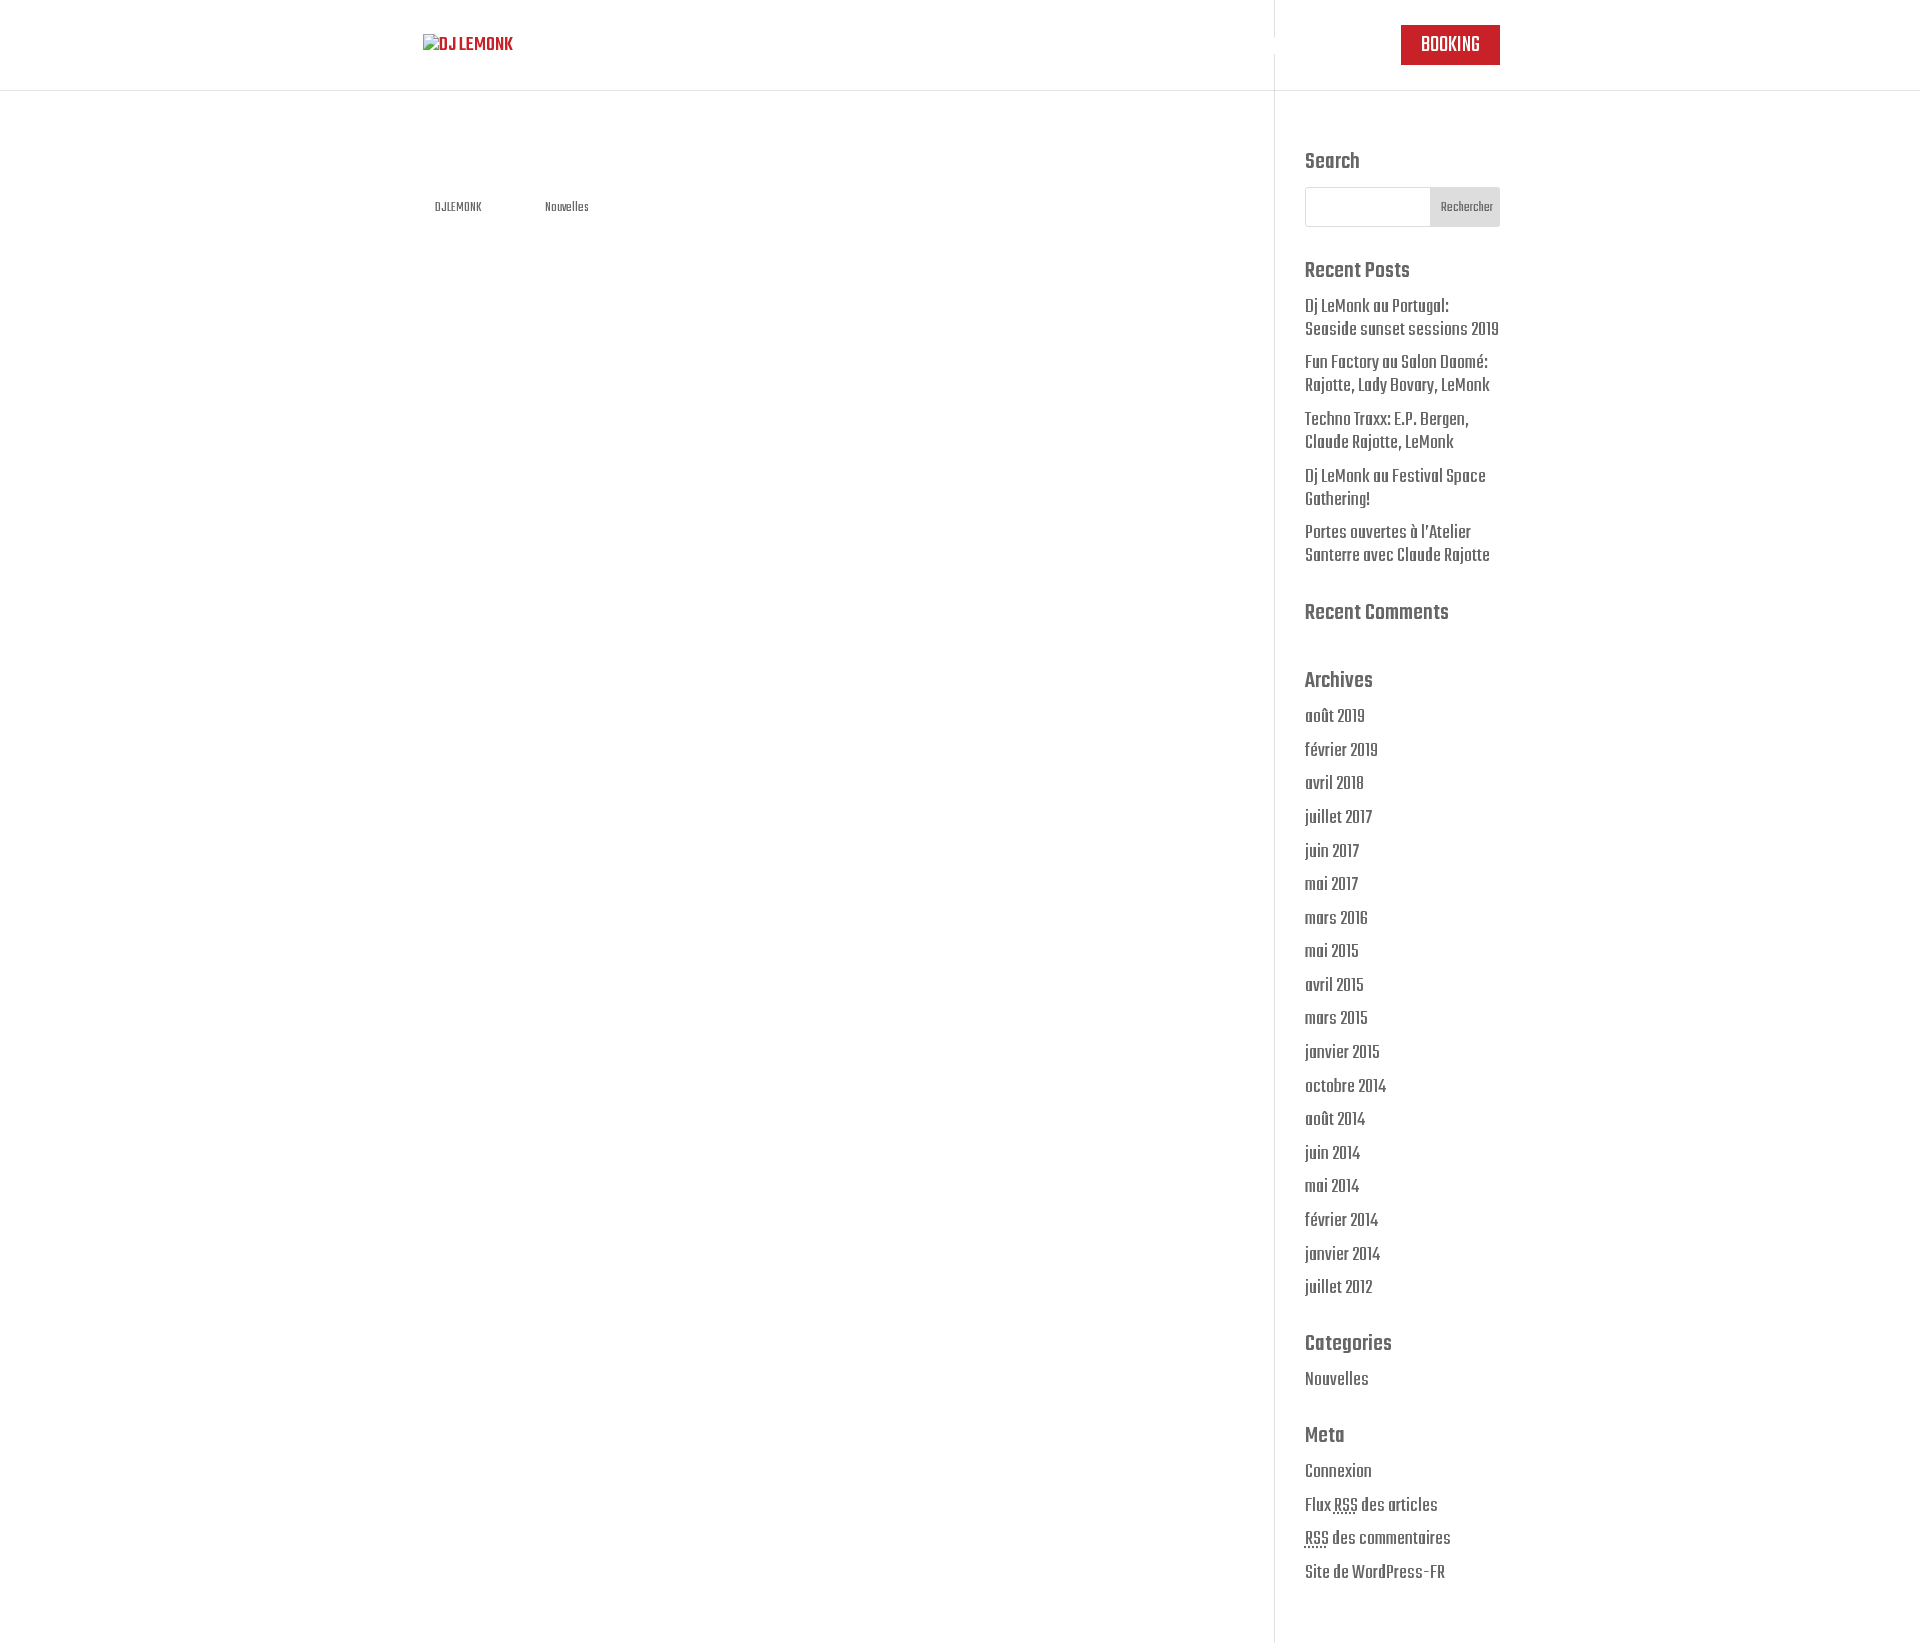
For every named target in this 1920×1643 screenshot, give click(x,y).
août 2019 (1335, 717)
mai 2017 (1331, 885)
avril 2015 (1334, 986)
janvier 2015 (1342, 1053)
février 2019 (1341, 751)
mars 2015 (1336, 1019)
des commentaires (1378, 1539)
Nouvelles (567, 208)
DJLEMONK (458, 208)
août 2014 (1335, 1120)
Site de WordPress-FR (1375, 1573)
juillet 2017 (1338, 818)
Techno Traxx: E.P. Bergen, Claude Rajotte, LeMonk (1387, 431)
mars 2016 (1336, 919)
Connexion (1338, 1472)
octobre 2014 (1345, 1087)
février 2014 (1341, 1221)
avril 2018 (1334, 784)
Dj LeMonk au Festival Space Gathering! (1395, 488)
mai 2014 (1332, 1187)
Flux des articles (1371, 1506)
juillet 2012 (1338, 1288)
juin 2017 (1332, 852)
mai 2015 (1332, 952)
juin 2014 (1332, 1154)
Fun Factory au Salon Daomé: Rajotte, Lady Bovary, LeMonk (1397, 374)
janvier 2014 (1342, 1255)
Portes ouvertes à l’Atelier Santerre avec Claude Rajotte (1397, 544)
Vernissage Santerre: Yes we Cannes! (647, 166)
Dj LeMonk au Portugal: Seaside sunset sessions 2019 (1402, 318)
